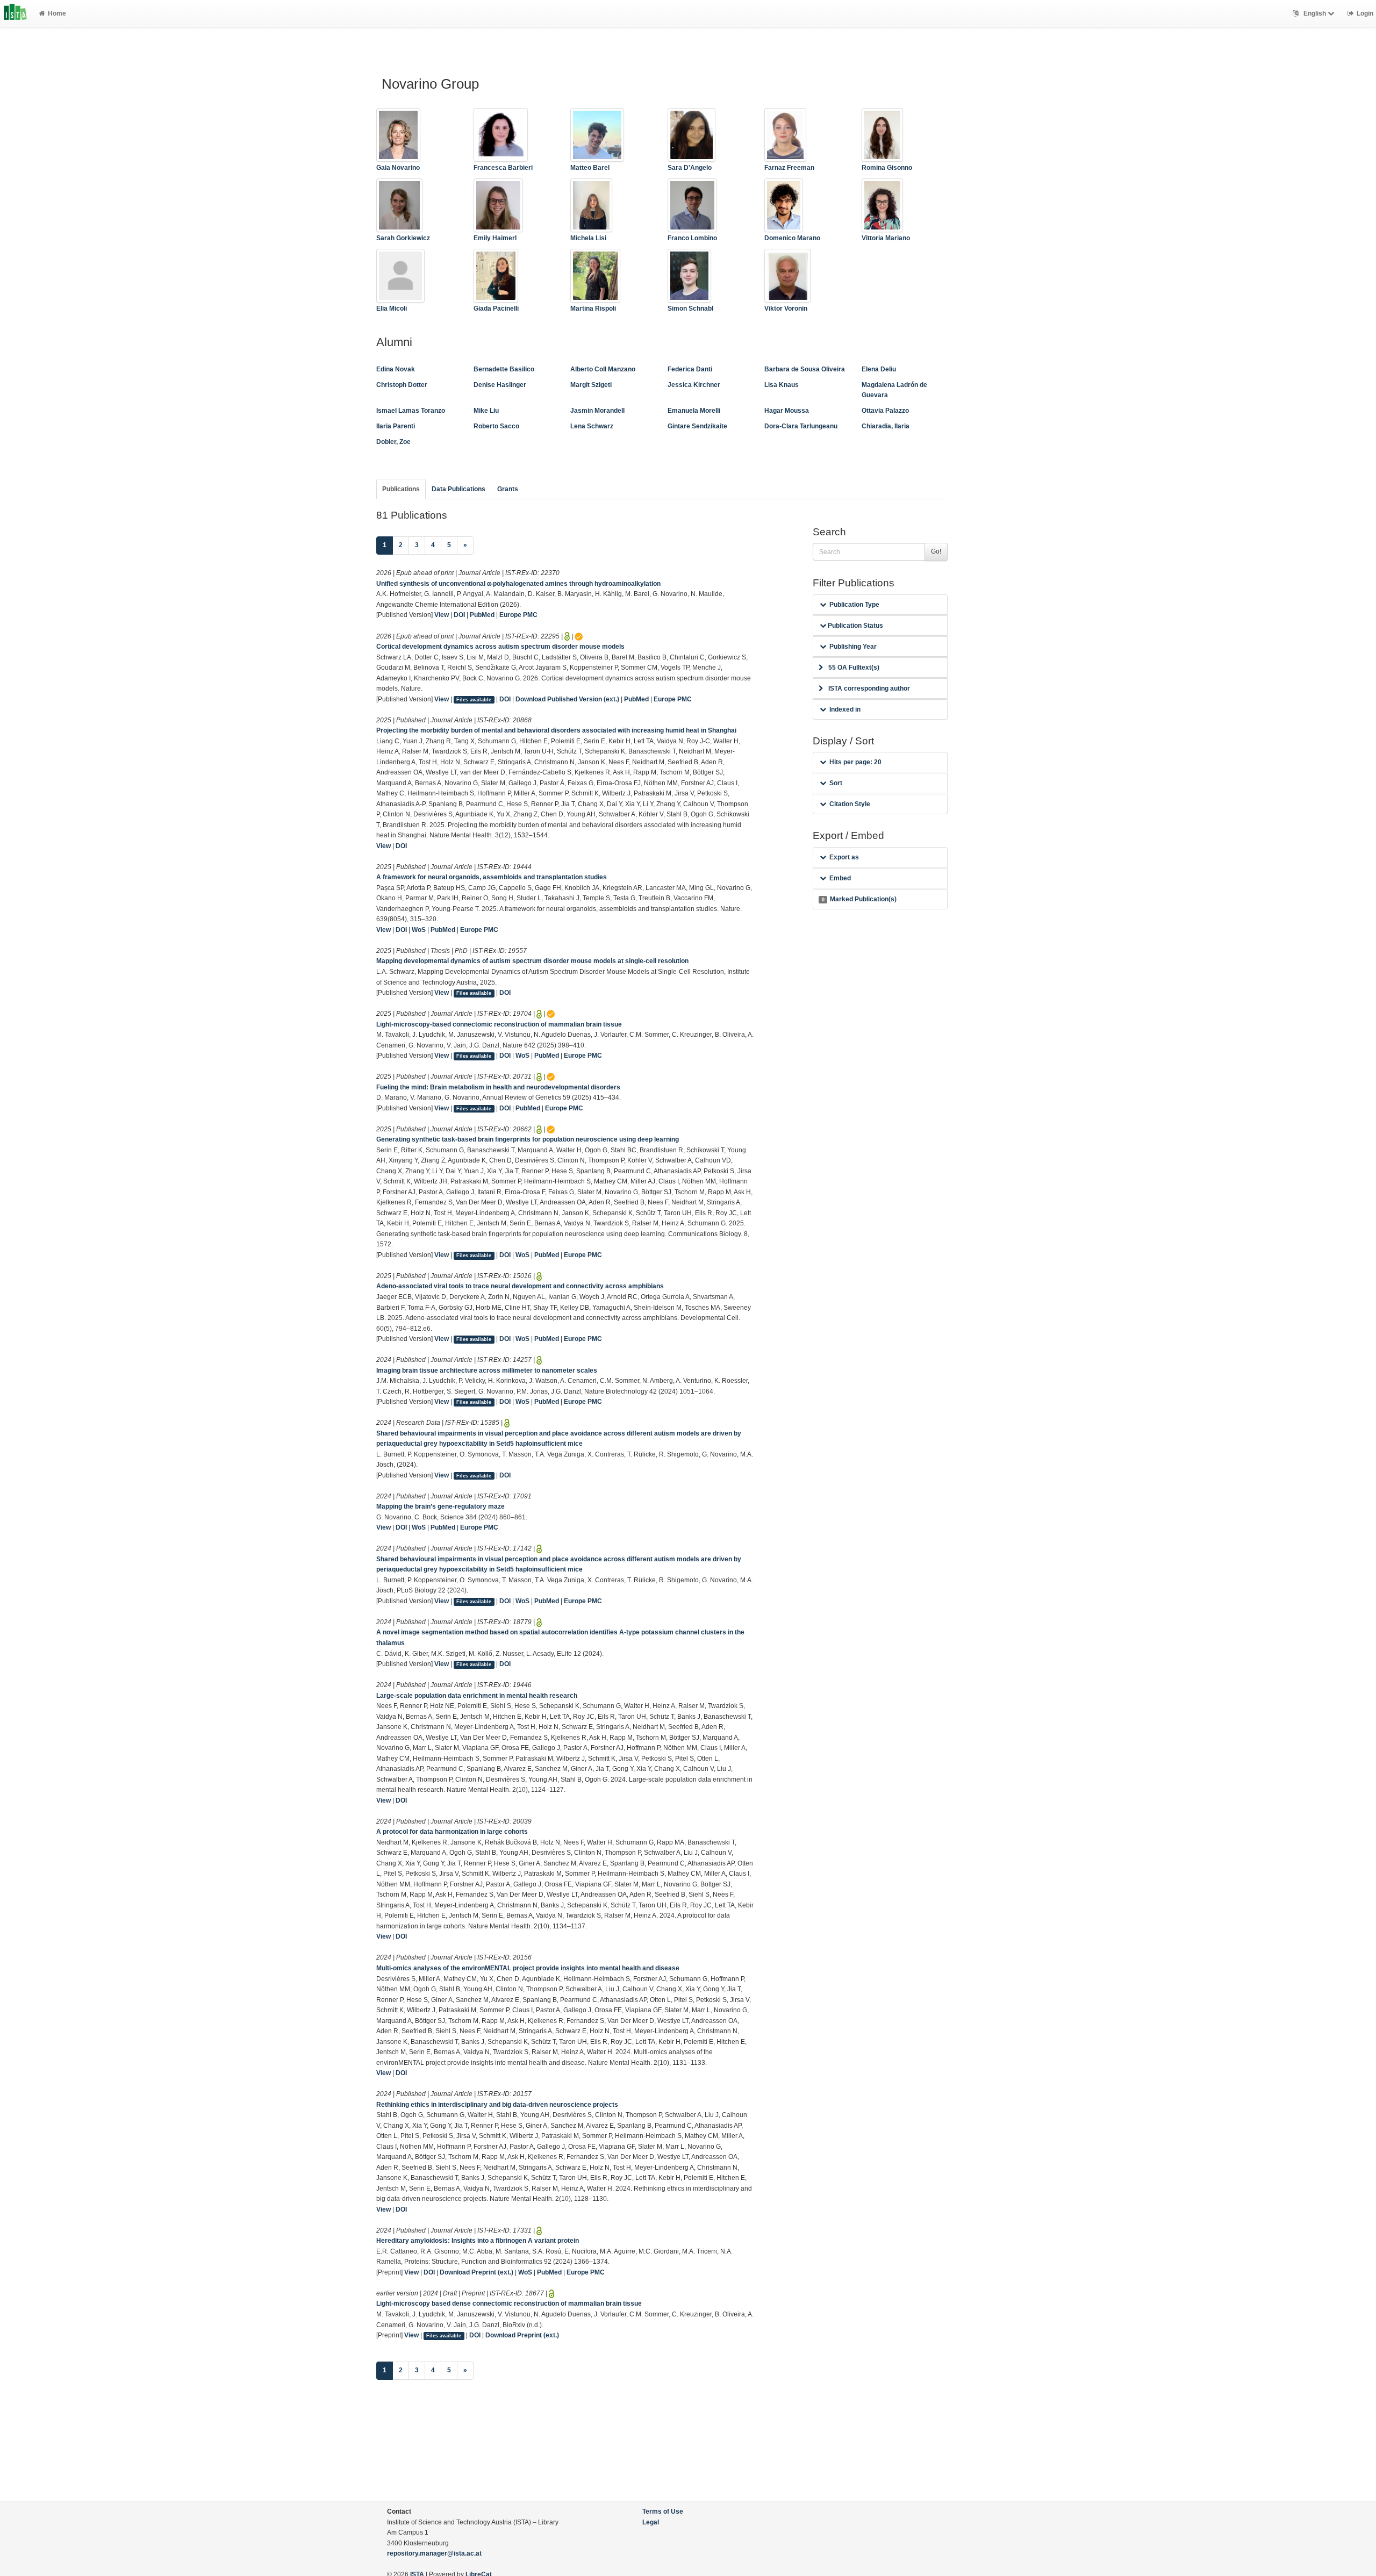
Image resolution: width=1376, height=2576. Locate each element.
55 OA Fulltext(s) (854, 668)
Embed (840, 878)
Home (57, 13)
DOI (459, 615)
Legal (651, 2522)
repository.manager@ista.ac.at (434, 2553)
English (1315, 13)
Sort (836, 783)
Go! (936, 551)
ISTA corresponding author (869, 688)
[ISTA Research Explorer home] (15, 13)
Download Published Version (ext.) (567, 699)
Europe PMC (518, 615)
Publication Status (855, 626)
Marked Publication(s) (859, 899)
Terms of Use (663, 2512)
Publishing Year (853, 647)
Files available (474, 700)
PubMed (482, 615)
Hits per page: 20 (855, 762)
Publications (401, 489)
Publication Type (854, 605)
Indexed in (845, 709)
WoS (419, 930)
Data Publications (458, 489)
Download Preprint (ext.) (476, 2272)
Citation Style (850, 804)
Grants (508, 489)
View (442, 615)
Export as (844, 857)
